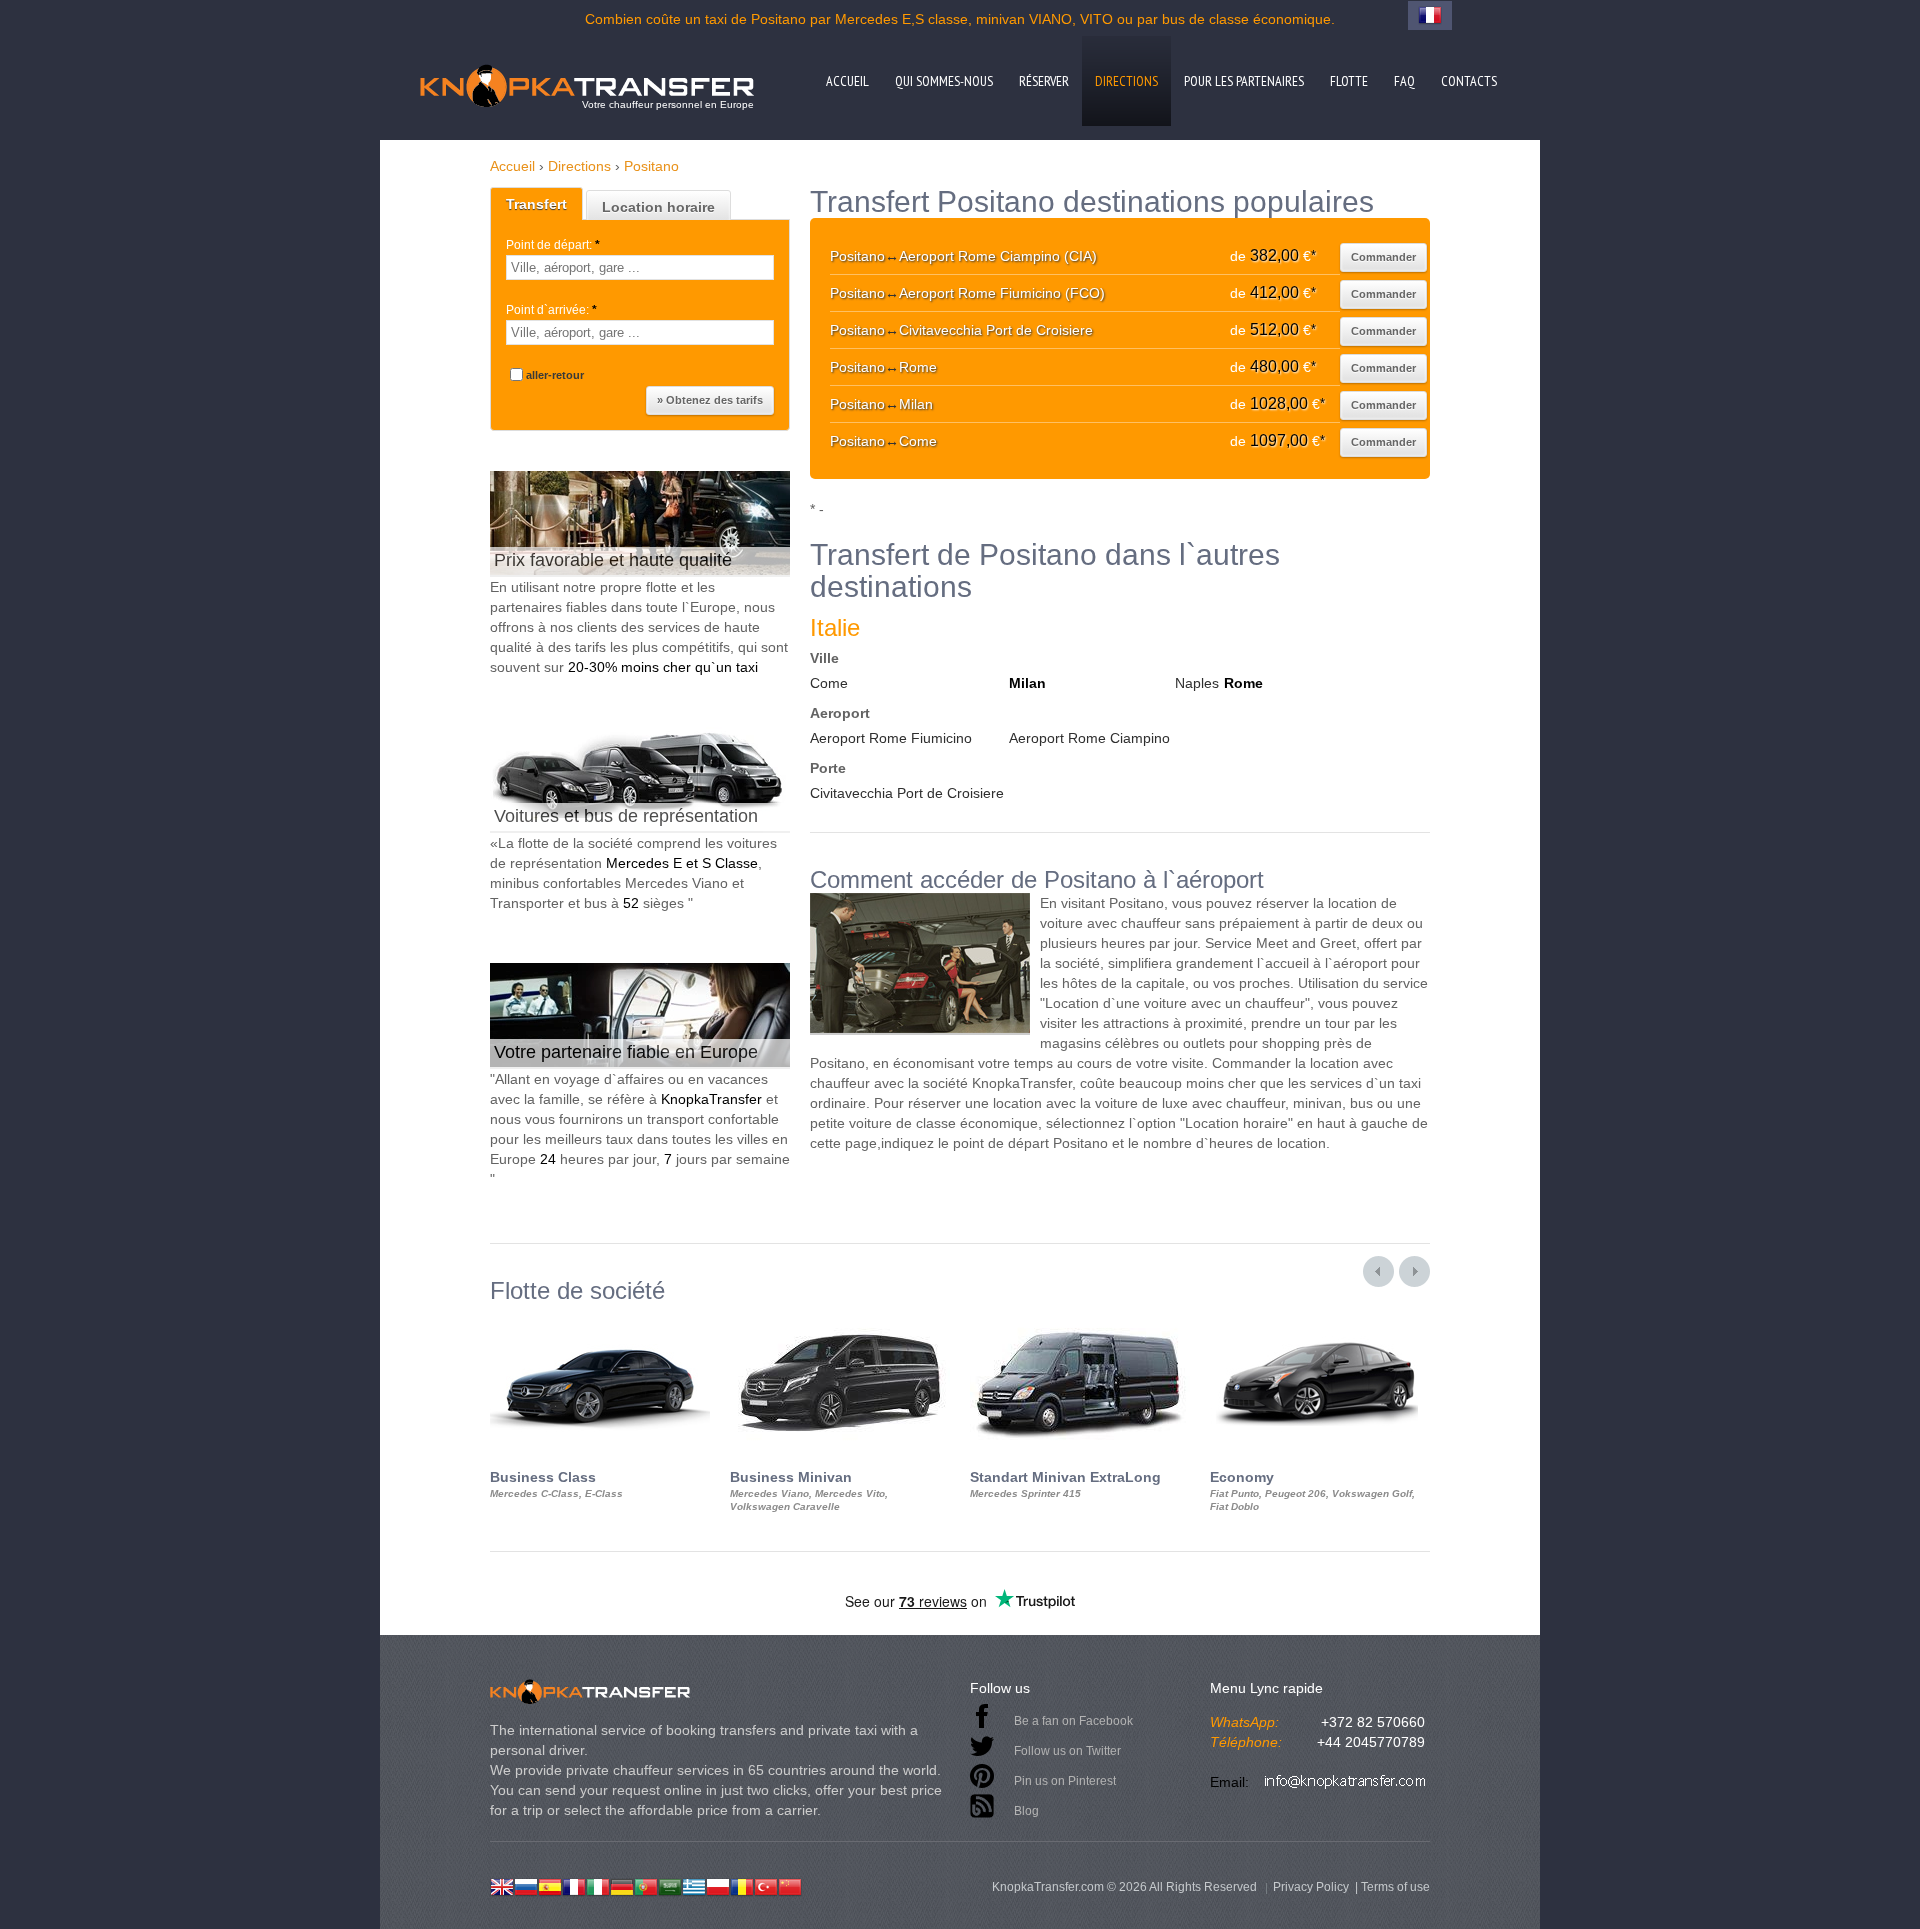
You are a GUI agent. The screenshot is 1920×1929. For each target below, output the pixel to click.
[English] (502, 1885)
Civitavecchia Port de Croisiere (907, 793)
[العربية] (670, 1885)
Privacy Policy (1311, 1887)
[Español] (550, 1885)
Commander (1383, 257)
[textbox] (640, 267)
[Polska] (718, 1885)
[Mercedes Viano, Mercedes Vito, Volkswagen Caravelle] (840, 1322)
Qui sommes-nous (944, 81)
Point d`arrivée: (551, 310)
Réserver (1044, 81)
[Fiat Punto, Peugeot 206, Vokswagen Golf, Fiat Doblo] (1320, 1322)
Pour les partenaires (1244, 81)
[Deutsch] (622, 1885)
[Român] (742, 1885)
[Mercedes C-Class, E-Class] (600, 1322)
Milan (1027, 683)
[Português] (646, 1885)
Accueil (847, 81)
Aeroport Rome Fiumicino (891, 738)
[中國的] (790, 1885)
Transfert (536, 204)
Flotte (1349, 81)
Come (829, 683)
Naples (1197, 683)
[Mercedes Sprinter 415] (1080, 1322)
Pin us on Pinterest (1065, 1781)
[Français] (574, 1885)
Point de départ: (553, 245)
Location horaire (658, 207)
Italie (835, 627)
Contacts (1469, 81)
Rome (1243, 683)
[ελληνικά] (694, 1885)
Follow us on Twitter (1067, 1751)
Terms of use (1395, 1887)
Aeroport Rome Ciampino (1089, 738)
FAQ (1404, 81)
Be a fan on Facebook (1073, 1721)
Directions (1126, 81)
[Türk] (766, 1885)
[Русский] (526, 1885)
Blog (1026, 1811)
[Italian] (598, 1885)
